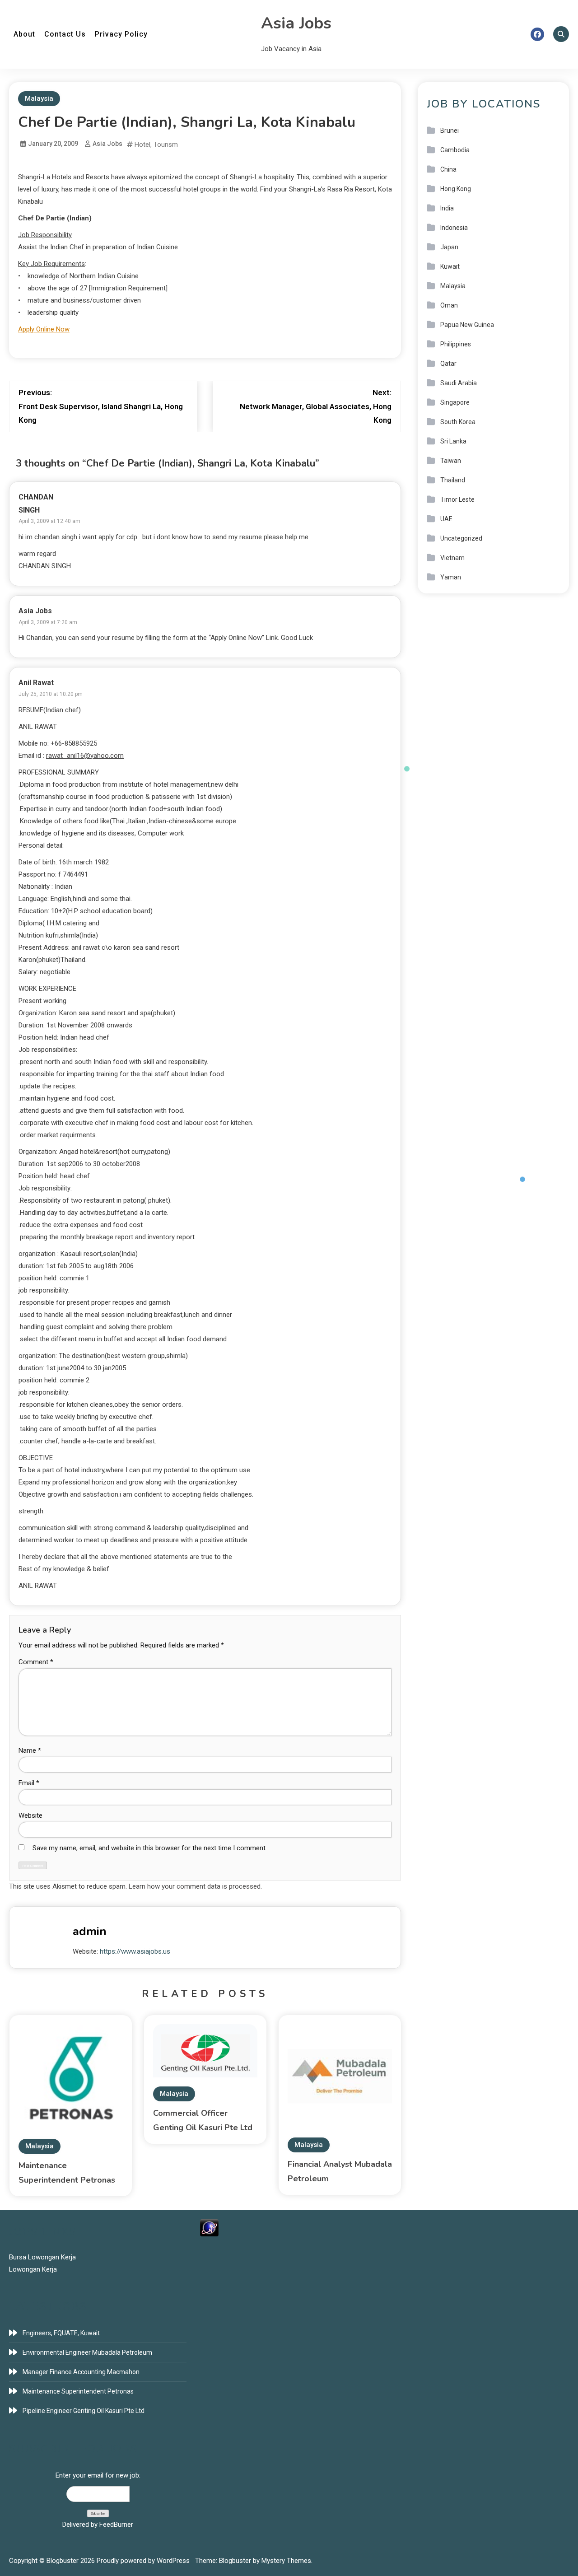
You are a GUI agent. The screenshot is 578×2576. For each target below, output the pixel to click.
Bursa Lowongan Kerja (42, 2257)
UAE (446, 519)
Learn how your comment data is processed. (195, 1886)
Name (30, 1750)
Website (30, 1815)
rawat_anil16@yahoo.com (85, 756)
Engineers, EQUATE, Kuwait (61, 2333)
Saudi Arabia (459, 383)
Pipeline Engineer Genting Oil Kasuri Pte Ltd (84, 2411)
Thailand (453, 480)
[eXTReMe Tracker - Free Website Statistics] (209, 2227)
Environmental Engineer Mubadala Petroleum (87, 2352)
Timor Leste (457, 499)
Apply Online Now (44, 329)
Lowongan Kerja (33, 2269)
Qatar (448, 364)
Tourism (166, 145)
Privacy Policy (121, 34)
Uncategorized (461, 538)
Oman (449, 305)
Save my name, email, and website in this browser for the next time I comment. (150, 1848)
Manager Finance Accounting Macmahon (81, 2372)
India (447, 208)
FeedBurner (116, 2525)
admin (90, 1931)
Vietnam (452, 558)
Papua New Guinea (467, 325)
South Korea (458, 422)
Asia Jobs (296, 23)
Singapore (455, 402)
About (24, 34)
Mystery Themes (286, 2561)
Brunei (450, 131)
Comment (36, 1662)
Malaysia (39, 98)
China (448, 169)
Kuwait (450, 266)
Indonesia (454, 228)
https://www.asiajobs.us (135, 1951)
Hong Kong (456, 189)
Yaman (451, 577)
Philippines (456, 344)
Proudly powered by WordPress (144, 2561)
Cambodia (455, 150)
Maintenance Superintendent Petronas (78, 2391)
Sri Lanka (453, 441)
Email (29, 1783)
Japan (449, 247)
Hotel (142, 145)
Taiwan (451, 461)
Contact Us (65, 34)
